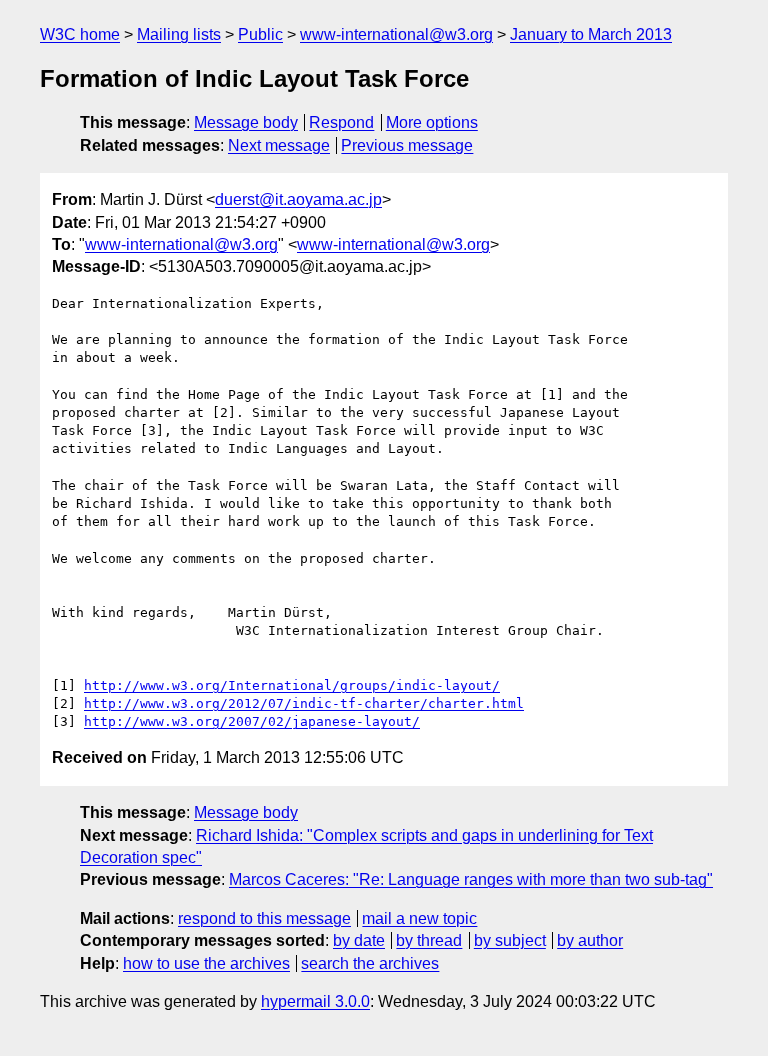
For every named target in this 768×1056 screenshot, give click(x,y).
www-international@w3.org (396, 34)
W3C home (80, 34)
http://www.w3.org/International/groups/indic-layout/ (292, 685)
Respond (341, 122)
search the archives (370, 963)
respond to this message (264, 918)
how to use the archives (206, 963)
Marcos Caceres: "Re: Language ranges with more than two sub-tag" (471, 879)
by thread (429, 940)
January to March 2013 (591, 34)
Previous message (407, 145)
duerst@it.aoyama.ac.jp (298, 199)
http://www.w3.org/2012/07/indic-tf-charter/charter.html (304, 703)
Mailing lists (179, 34)
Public (260, 34)
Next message (279, 145)
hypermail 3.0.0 (315, 1001)
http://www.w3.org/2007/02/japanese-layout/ (252, 721)
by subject (510, 940)
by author (590, 940)
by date (359, 940)
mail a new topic (419, 918)
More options (432, 122)
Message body (246, 122)
